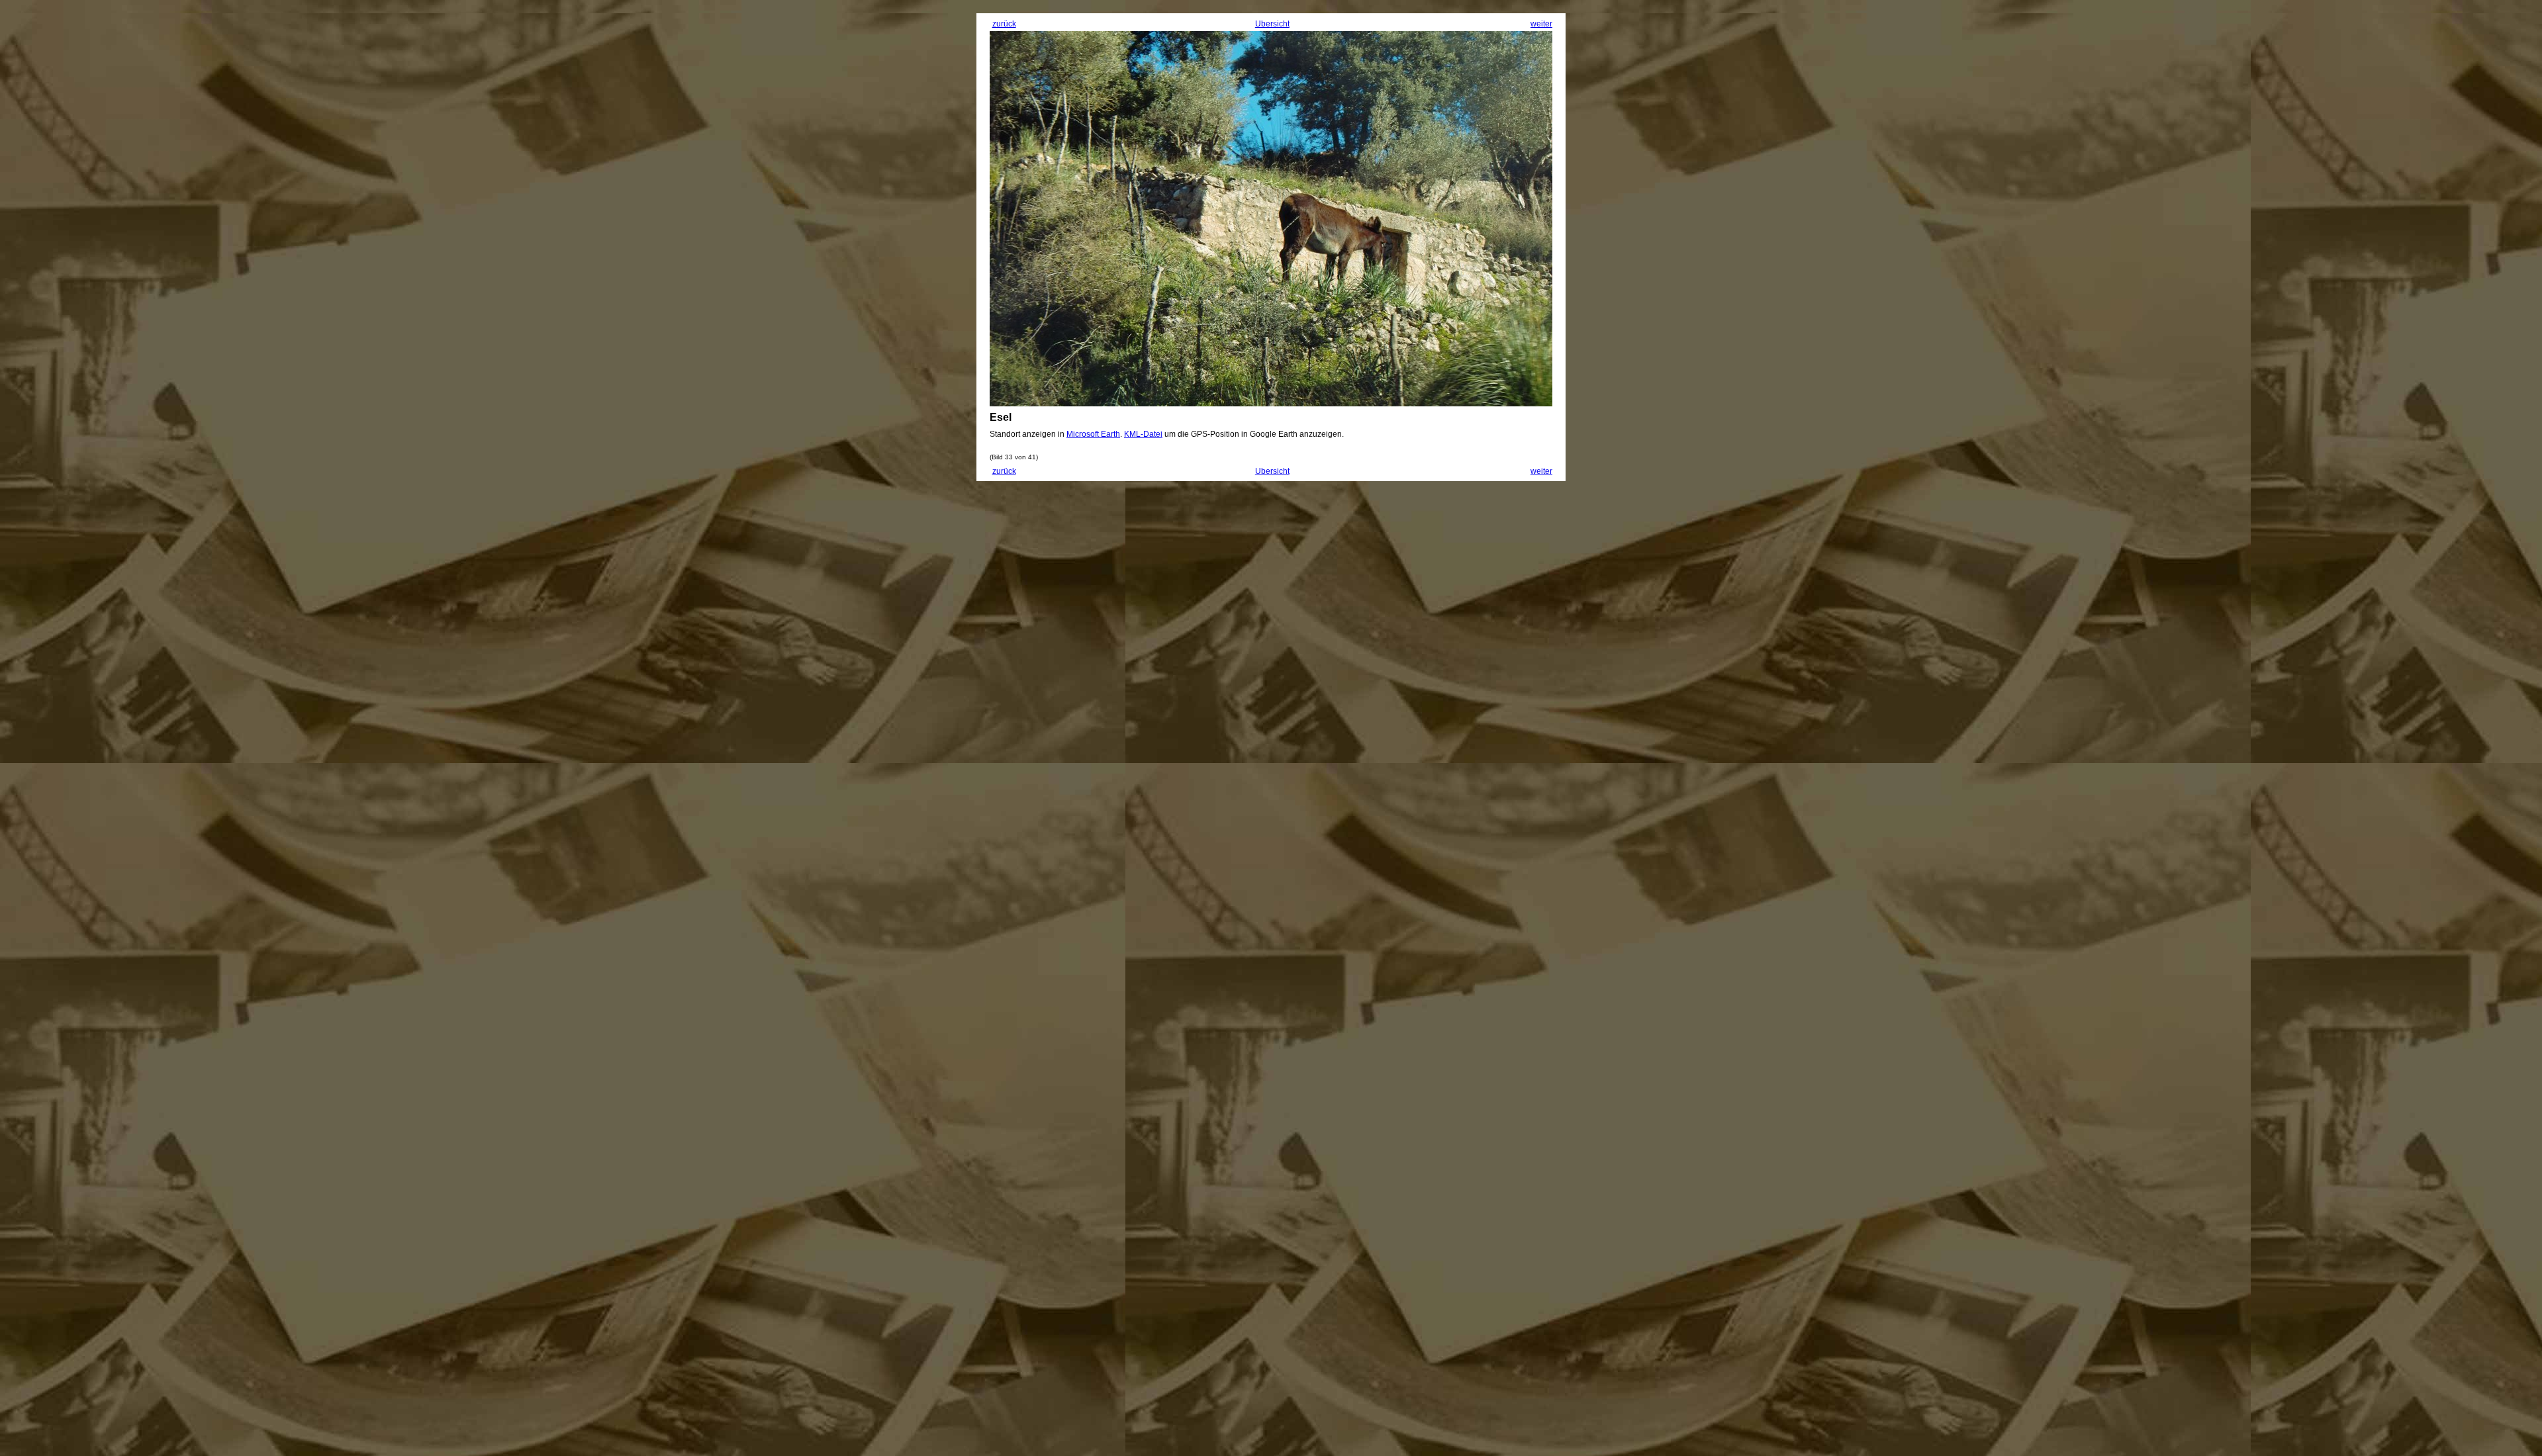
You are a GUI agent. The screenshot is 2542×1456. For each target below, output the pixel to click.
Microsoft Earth (1093, 434)
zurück (1004, 24)
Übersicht (1272, 24)
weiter (1541, 24)
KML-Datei (1143, 434)
